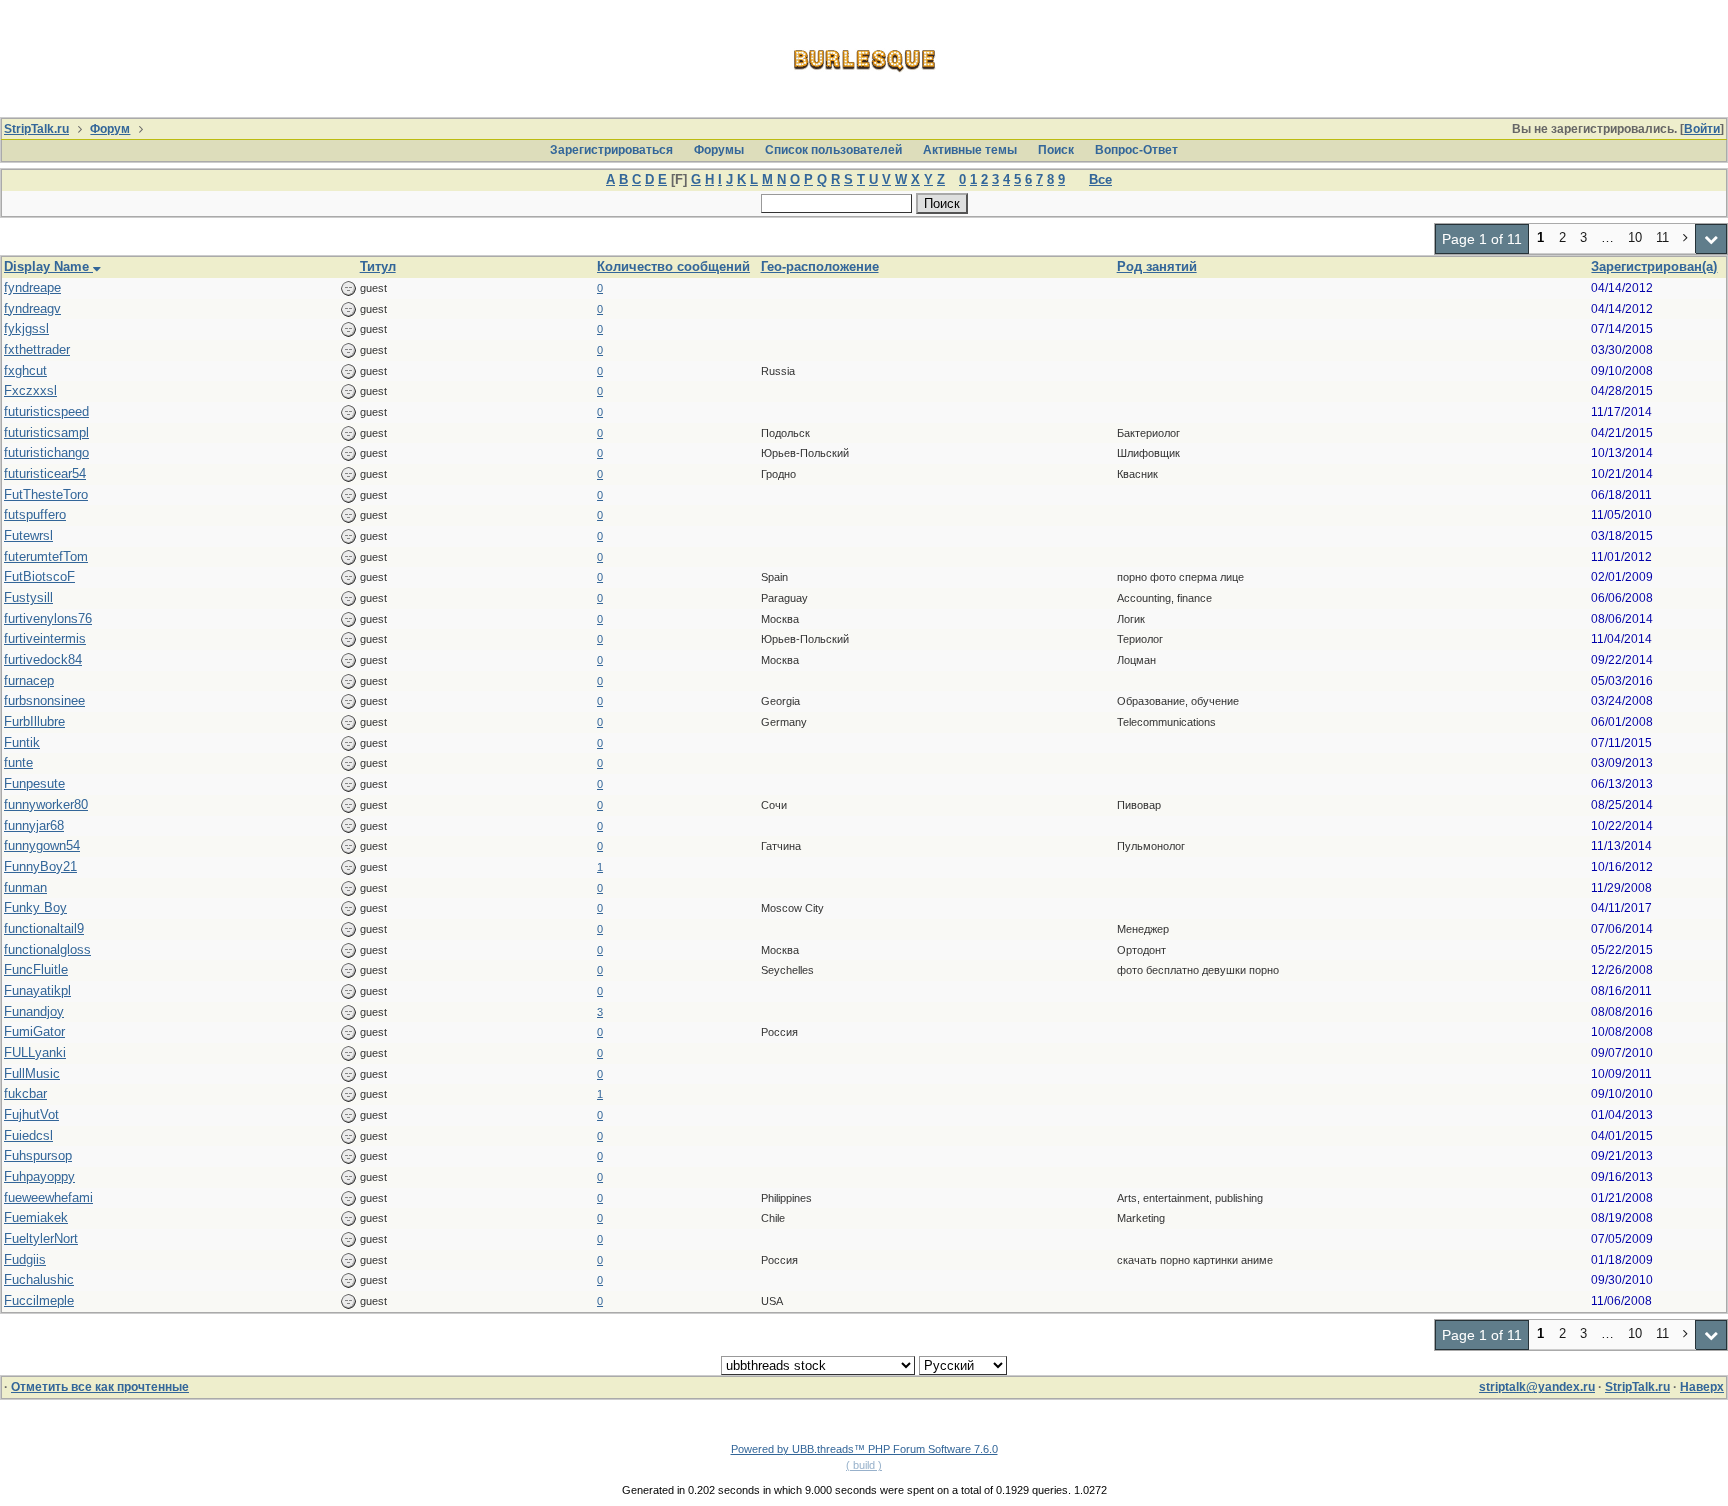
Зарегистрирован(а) (1654, 266)
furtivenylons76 (48, 618)
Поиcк (1056, 150)
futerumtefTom (46, 556)
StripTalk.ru (36, 129)
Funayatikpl (37, 990)
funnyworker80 (46, 804)
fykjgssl (26, 328)
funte (18, 762)
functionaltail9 (44, 928)
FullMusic (32, 1073)
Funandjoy (34, 1011)
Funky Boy (35, 907)
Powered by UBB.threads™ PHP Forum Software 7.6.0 (864, 1449)
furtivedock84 (43, 659)
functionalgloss (47, 949)
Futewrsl (28, 535)
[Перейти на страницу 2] (1686, 239)
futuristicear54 (45, 473)
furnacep (29, 680)
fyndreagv (32, 308)
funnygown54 (42, 845)
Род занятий (1157, 266)
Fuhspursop (38, 1155)
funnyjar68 (34, 825)
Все (1100, 179)
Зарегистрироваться (611, 150)
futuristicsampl (46, 432)
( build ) (864, 1465)
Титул (378, 266)
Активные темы (970, 150)
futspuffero (35, 514)
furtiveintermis (45, 638)
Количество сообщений (673, 266)
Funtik (22, 742)
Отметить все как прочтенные (100, 1387)
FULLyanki (35, 1052)
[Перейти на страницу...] (1711, 239)
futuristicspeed (46, 411)
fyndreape (32, 287)
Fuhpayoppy (39, 1176)
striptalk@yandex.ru (1537, 1387)
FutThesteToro (46, 494)
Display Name (48, 266)
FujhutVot (31, 1114)
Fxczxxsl (30, 390)
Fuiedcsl (28, 1135)
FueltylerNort (41, 1238)
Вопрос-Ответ (1136, 150)
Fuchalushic (39, 1279)
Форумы (719, 150)
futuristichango (46, 452)
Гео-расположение (820, 266)
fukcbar (25, 1093)
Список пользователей (833, 150)
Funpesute (34, 783)
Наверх (1702, 1387)
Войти (1702, 129)
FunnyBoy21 (40, 866)
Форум (110, 129)
